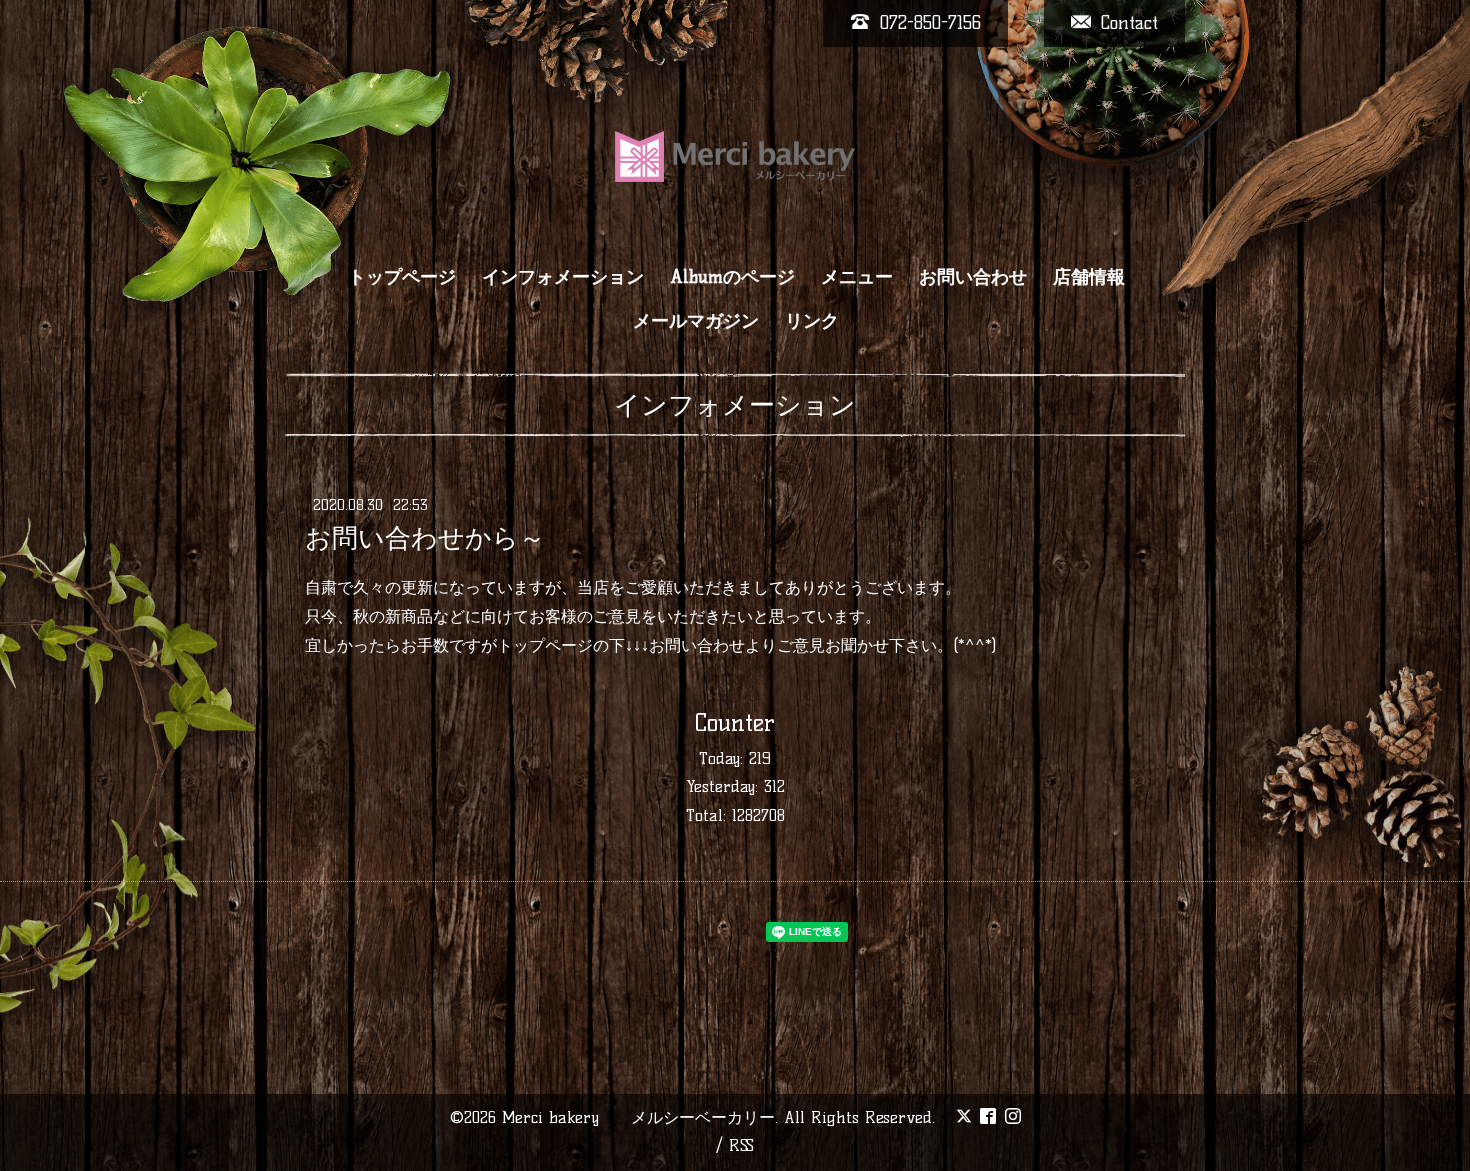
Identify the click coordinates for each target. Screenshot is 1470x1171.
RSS (741, 1145)
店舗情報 (1089, 277)
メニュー (857, 277)
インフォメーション (563, 277)
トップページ (402, 277)
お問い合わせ (973, 277)
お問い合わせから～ (425, 538)
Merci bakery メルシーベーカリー (638, 1117)
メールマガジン (696, 321)
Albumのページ (732, 277)
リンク (812, 321)
